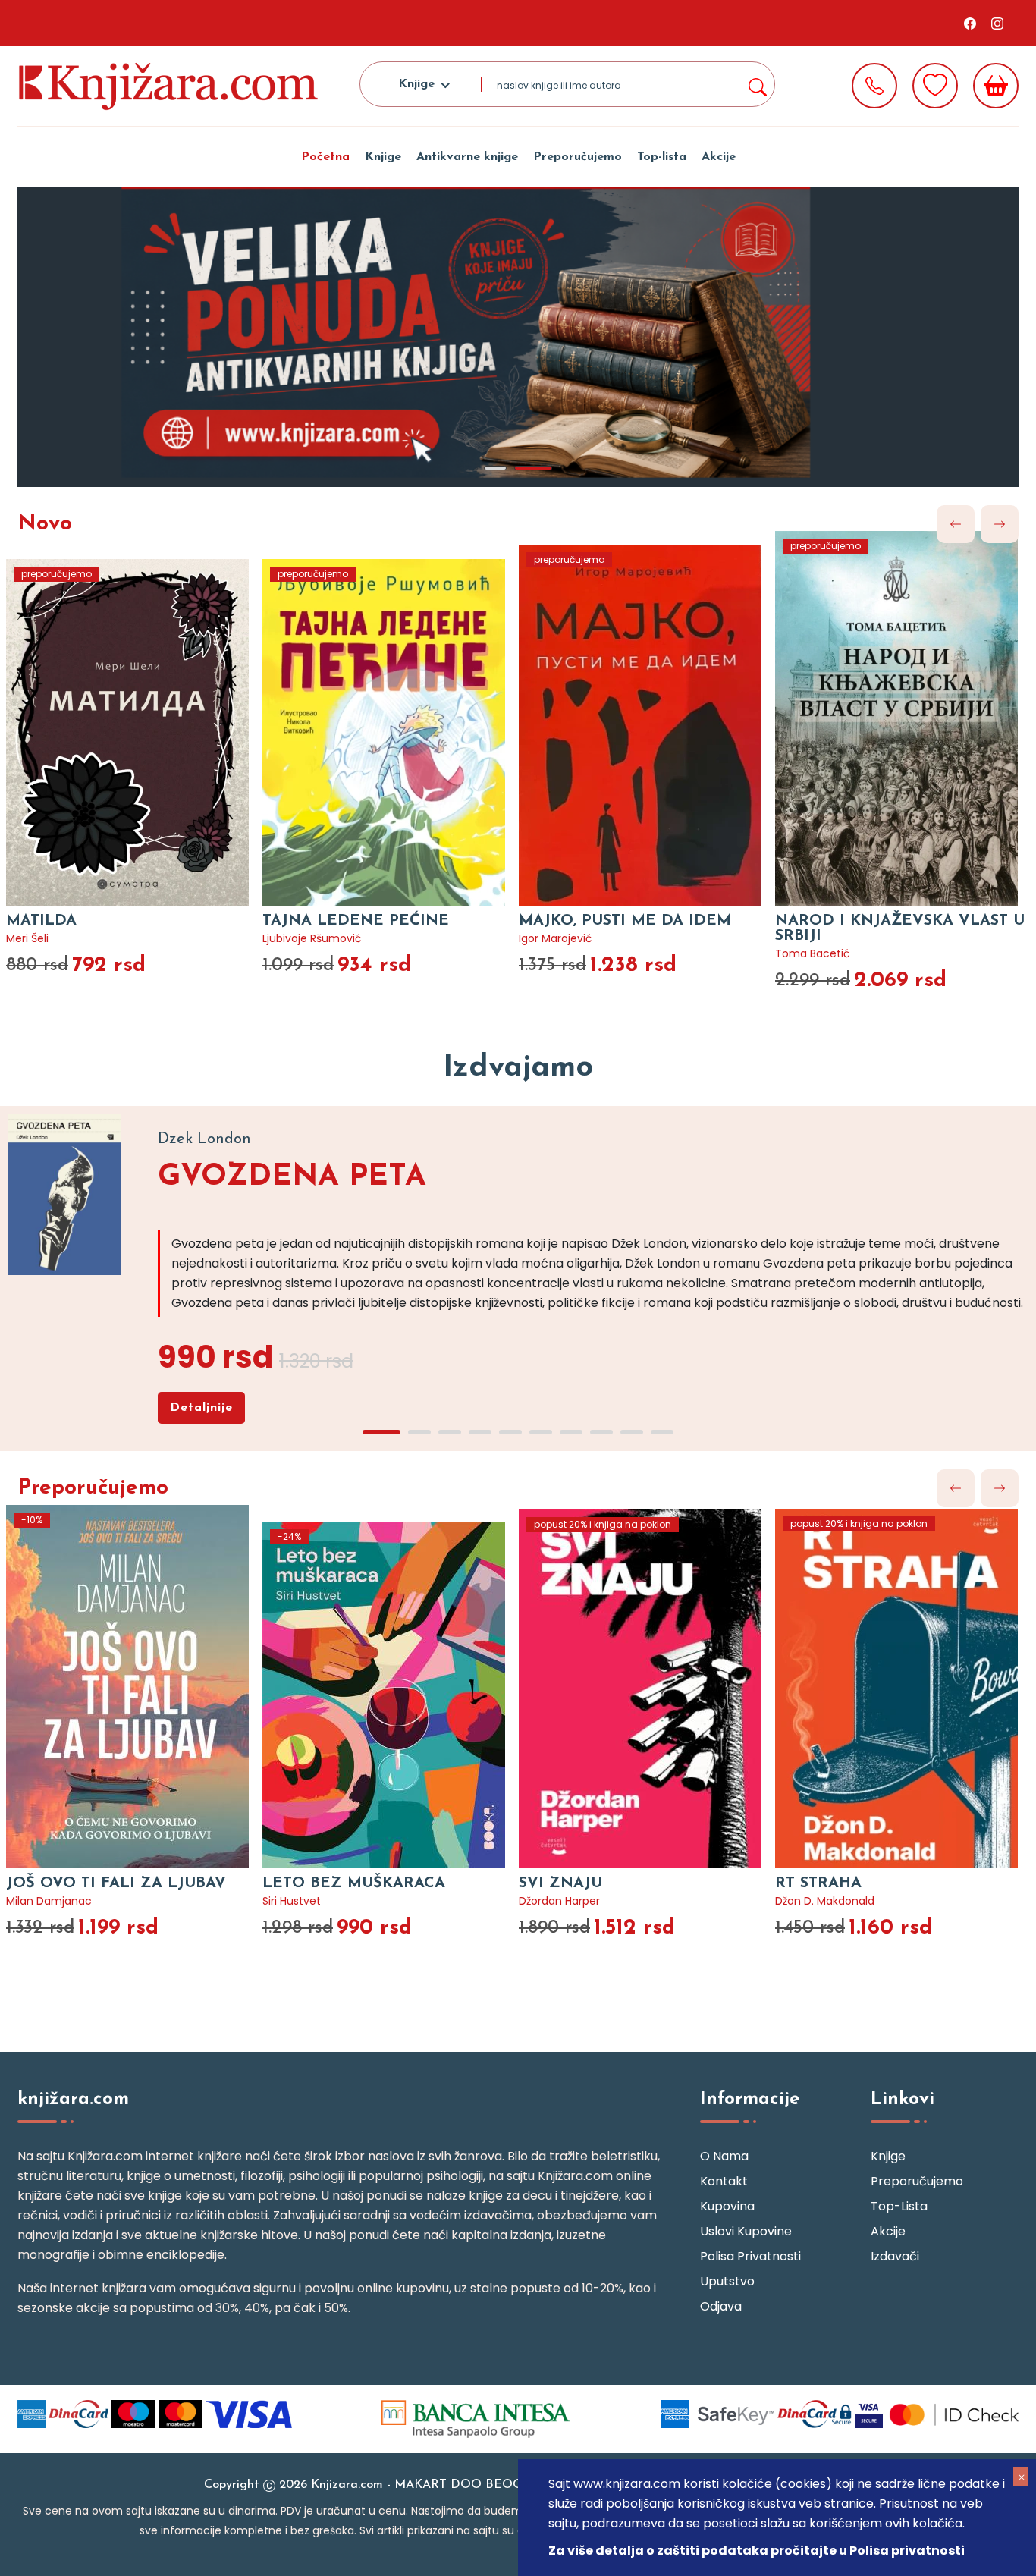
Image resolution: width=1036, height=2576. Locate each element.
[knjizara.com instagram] (997, 23)
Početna (325, 157)
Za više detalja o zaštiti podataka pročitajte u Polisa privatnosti (757, 2551)
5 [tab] (510, 1432)
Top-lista (662, 157)
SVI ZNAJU (560, 1883)
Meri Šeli (27, 938)
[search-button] (757, 84)
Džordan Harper (559, 1901)
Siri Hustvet (292, 1901)
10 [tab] (662, 1432)
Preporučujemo (578, 157)
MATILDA (41, 921)
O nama (724, 2156)
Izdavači (895, 2256)
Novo (45, 524)
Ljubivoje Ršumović (312, 938)
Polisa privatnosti (750, 2256)
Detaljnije (201, 1408)
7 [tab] (571, 1432)
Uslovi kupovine (746, 2231)
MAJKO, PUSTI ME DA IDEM (625, 921)
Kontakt (724, 2181)
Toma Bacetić (813, 953)
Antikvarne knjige (467, 157)
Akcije (719, 157)
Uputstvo (727, 2281)
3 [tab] (450, 1432)
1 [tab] (495, 468)
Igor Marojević (556, 938)
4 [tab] (480, 1432)
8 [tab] (601, 1432)
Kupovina (727, 2206)
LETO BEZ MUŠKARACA (354, 1883)
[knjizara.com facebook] (970, 23)
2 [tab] (533, 468)
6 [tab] (541, 1432)
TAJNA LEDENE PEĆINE (356, 921)
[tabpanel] (518, 337)
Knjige (383, 157)
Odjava (721, 2306)
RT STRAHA (818, 1883)
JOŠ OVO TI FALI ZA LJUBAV (116, 1883)
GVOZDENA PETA (292, 1177)
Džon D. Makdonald (825, 1901)
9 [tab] (632, 1432)
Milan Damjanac (49, 1901)
